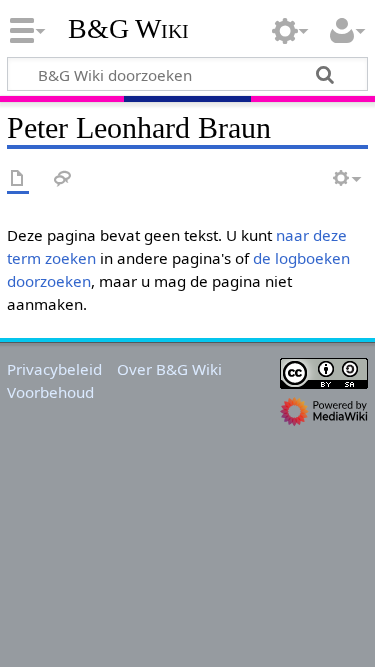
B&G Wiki (128, 29)
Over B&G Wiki (169, 369)
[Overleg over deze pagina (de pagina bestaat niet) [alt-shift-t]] (63, 179)
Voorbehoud (50, 392)
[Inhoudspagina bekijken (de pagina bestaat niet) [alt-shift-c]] (18, 179)
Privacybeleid (54, 369)
